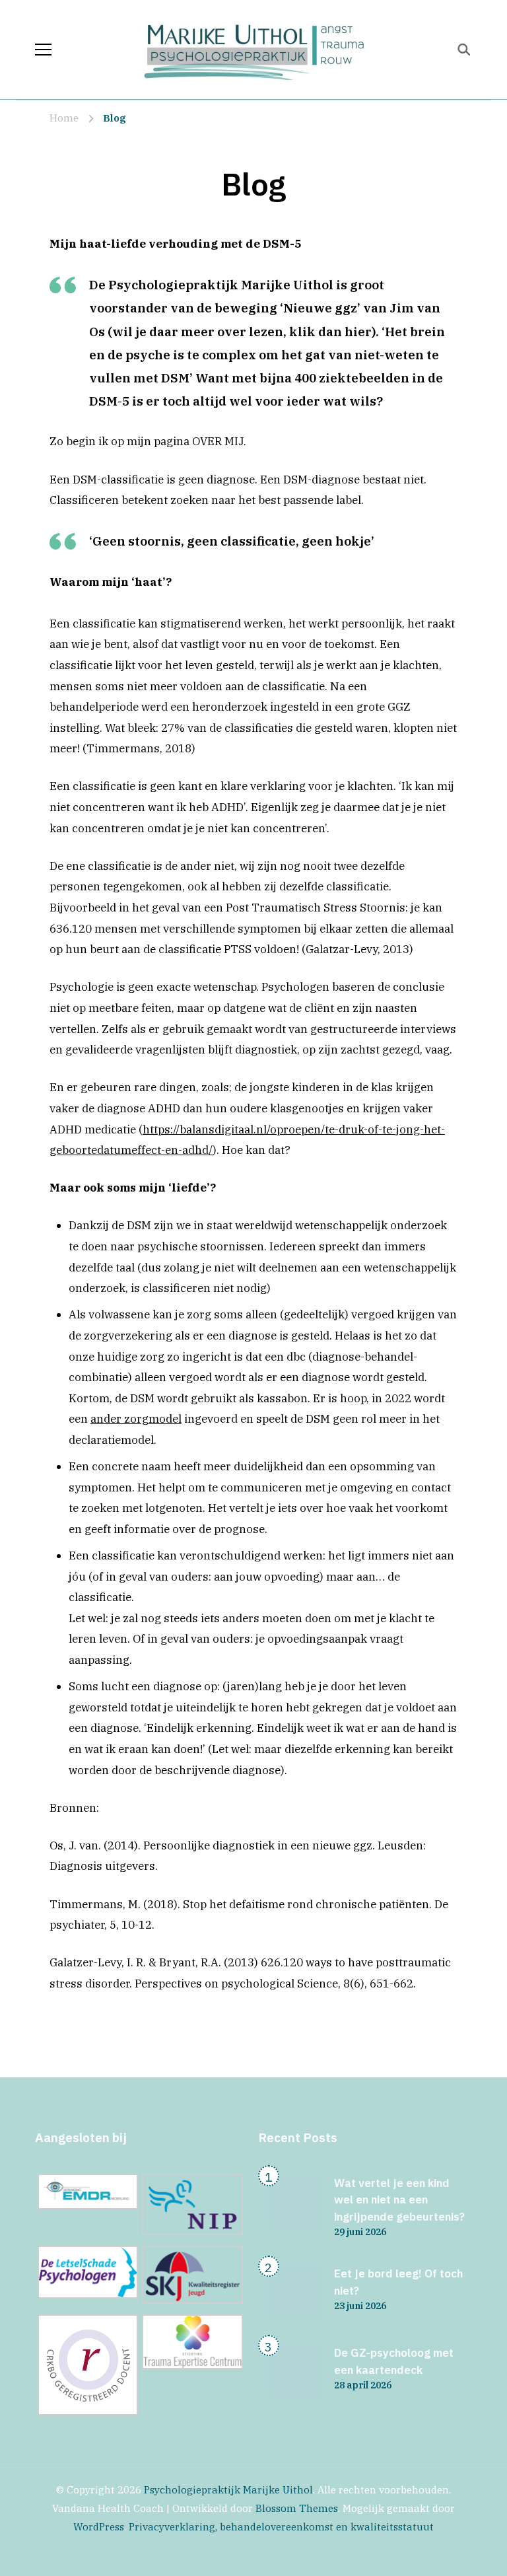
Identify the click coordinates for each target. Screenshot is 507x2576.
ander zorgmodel (136, 1419)
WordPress (99, 2527)
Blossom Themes (297, 2508)
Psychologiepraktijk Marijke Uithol (228, 2490)
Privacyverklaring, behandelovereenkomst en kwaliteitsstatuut (281, 2527)
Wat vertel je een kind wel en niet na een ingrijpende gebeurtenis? (399, 2200)
